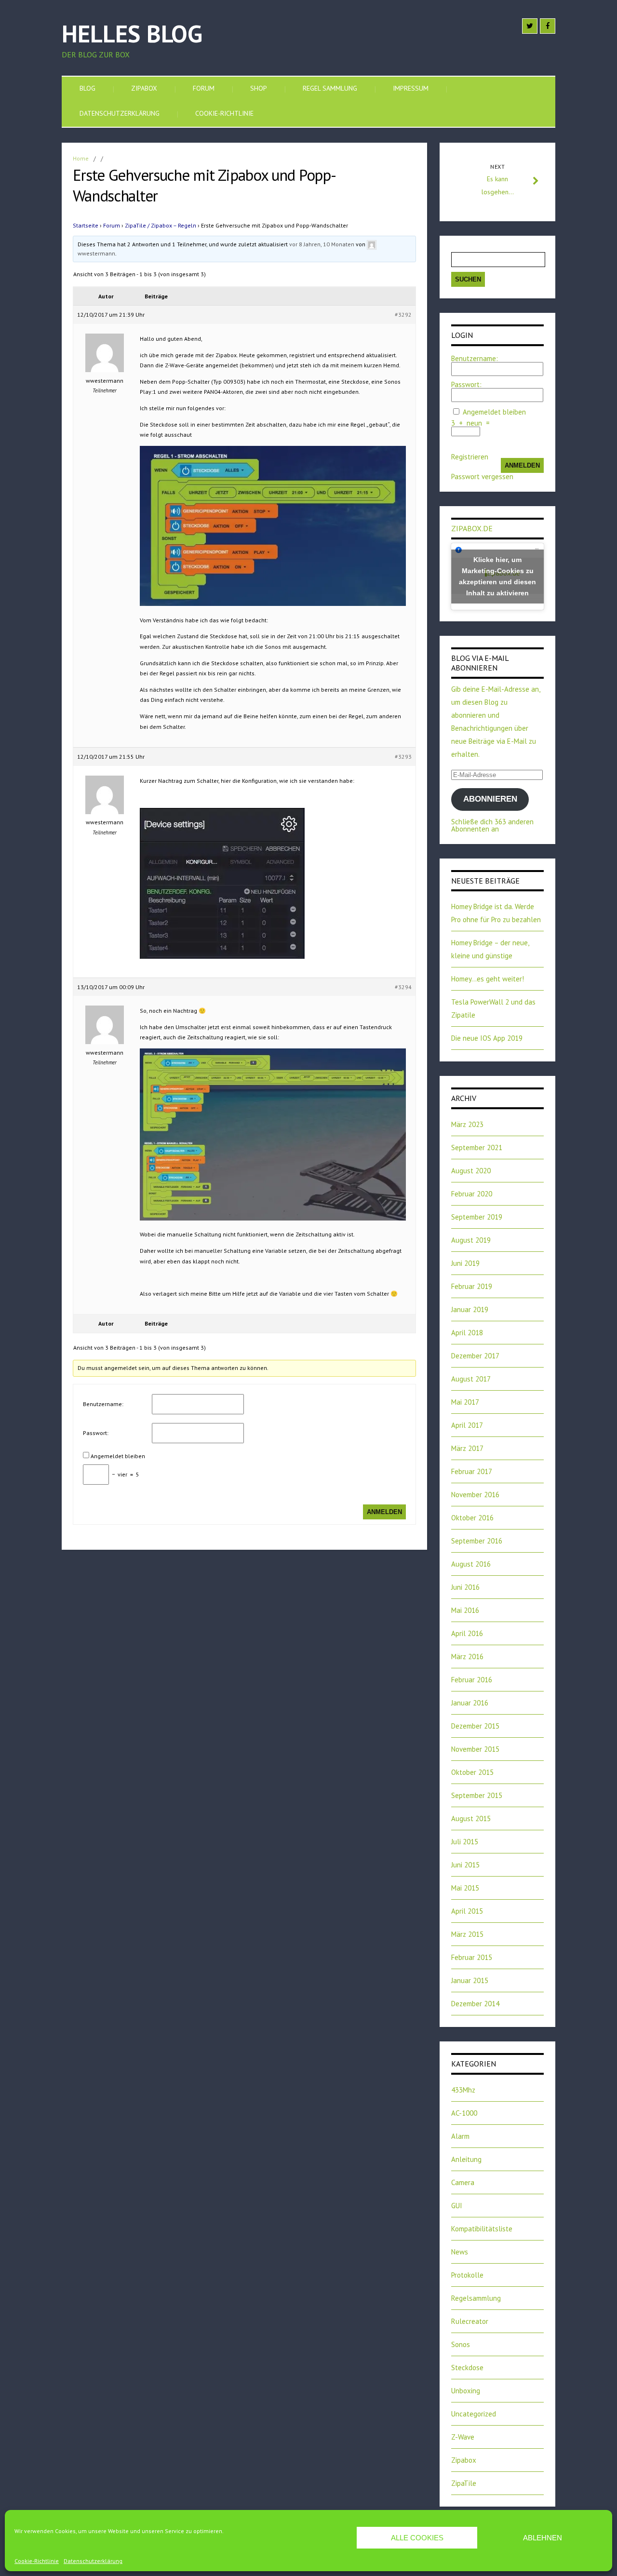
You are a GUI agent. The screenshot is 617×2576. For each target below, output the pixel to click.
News (460, 2252)
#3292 (403, 315)
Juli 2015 (465, 1842)
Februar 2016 (472, 1680)
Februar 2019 (472, 1286)
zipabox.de (472, 528)
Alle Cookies (417, 2538)
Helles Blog (132, 34)
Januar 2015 (470, 1980)
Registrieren (470, 457)
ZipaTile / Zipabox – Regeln (161, 225)
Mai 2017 (465, 1402)
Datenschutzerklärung (93, 2561)
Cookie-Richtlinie (37, 2561)
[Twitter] (530, 26)
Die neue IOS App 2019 (487, 1038)
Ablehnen (543, 2538)
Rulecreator (470, 2321)
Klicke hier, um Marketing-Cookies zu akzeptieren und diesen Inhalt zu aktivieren (497, 576)
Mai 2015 (465, 1888)
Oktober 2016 (472, 1518)
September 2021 (477, 1147)
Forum (204, 88)
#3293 (403, 757)
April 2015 (467, 1911)
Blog (87, 88)
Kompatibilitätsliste (482, 2229)
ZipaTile (464, 2483)
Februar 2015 (472, 1957)
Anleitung (466, 2159)
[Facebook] (548, 26)
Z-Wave (463, 2437)
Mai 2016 (465, 1610)
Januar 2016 (470, 1703)
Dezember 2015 (475, 1726)
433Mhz (463, 2090)
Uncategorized (474, 2414)
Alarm (460, 2136)
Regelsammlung (476, 2298)
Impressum (411, 88)
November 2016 (475, 1495)
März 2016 (467, 1657)
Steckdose (467, 2368)
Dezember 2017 (475, 1356)
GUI (457, 2206)
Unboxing (466, 2391)
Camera (463, 2182)
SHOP (259, 88)
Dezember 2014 (475, 2004)
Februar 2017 (472, 1471)
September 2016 (477, 1541)
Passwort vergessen (482, 476)
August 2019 (471, 1240)
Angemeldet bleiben (118, 1456)
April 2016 (467, 1633)
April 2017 (467, 1425)
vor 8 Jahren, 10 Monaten (322, 244)
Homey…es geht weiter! (488, 979)
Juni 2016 (465, 1587)
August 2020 (471, 1171)
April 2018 (467, 1333)
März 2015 (467, 1934)
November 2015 (475, 1749)
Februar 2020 (472, 1194)
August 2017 (471, 1379)
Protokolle (467, 2275)
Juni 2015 (465, 1865)
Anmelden (384, 1512)
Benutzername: (103, 1404)
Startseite (86, 225)
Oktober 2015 (472, 1772)
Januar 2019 (470, 1309)
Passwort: (96, 1433)
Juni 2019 (465, 1263)
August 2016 (471, 1564)
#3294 (403, 987)
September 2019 (477, 1217)
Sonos (461, 2344)
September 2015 (477, 1795)
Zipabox (144, 88)
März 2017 (467, 1448)
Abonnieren (490, 799)
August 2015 (471, 1818)
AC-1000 (464, 2113)
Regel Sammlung (330, 88)
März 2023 (467, 1124)
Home (81, 158)
